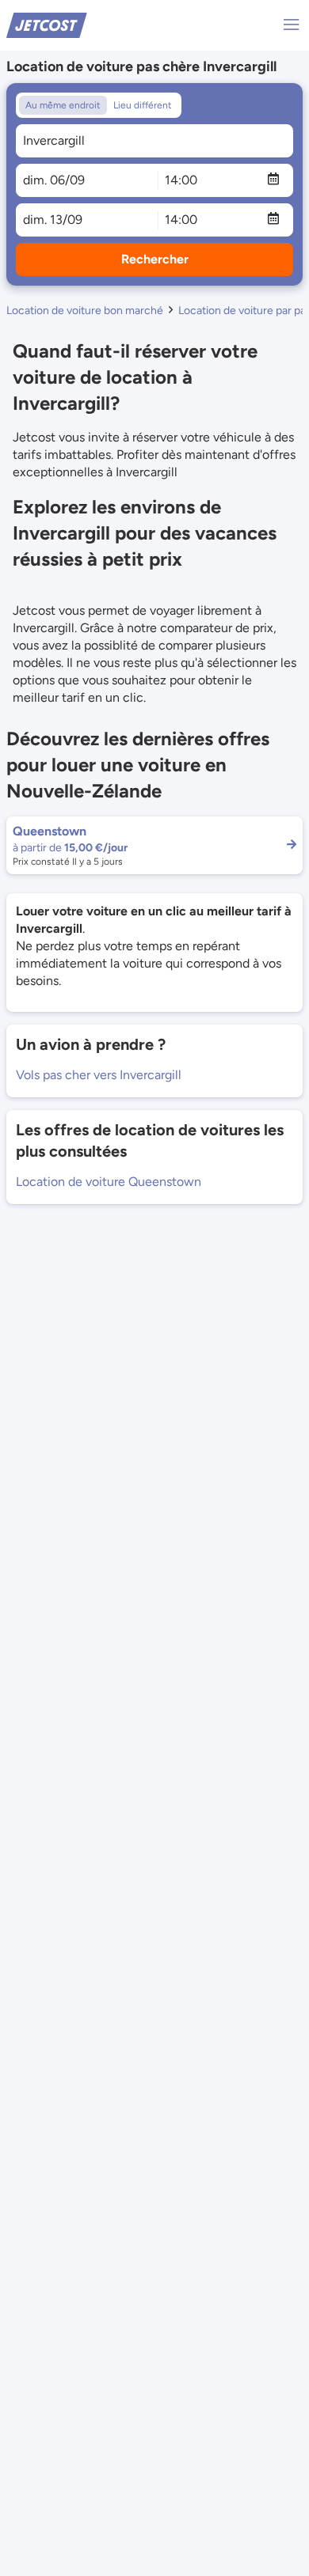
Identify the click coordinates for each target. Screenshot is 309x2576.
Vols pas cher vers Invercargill (99, 1075)
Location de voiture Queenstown (109, 1182)
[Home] (47, 24)
